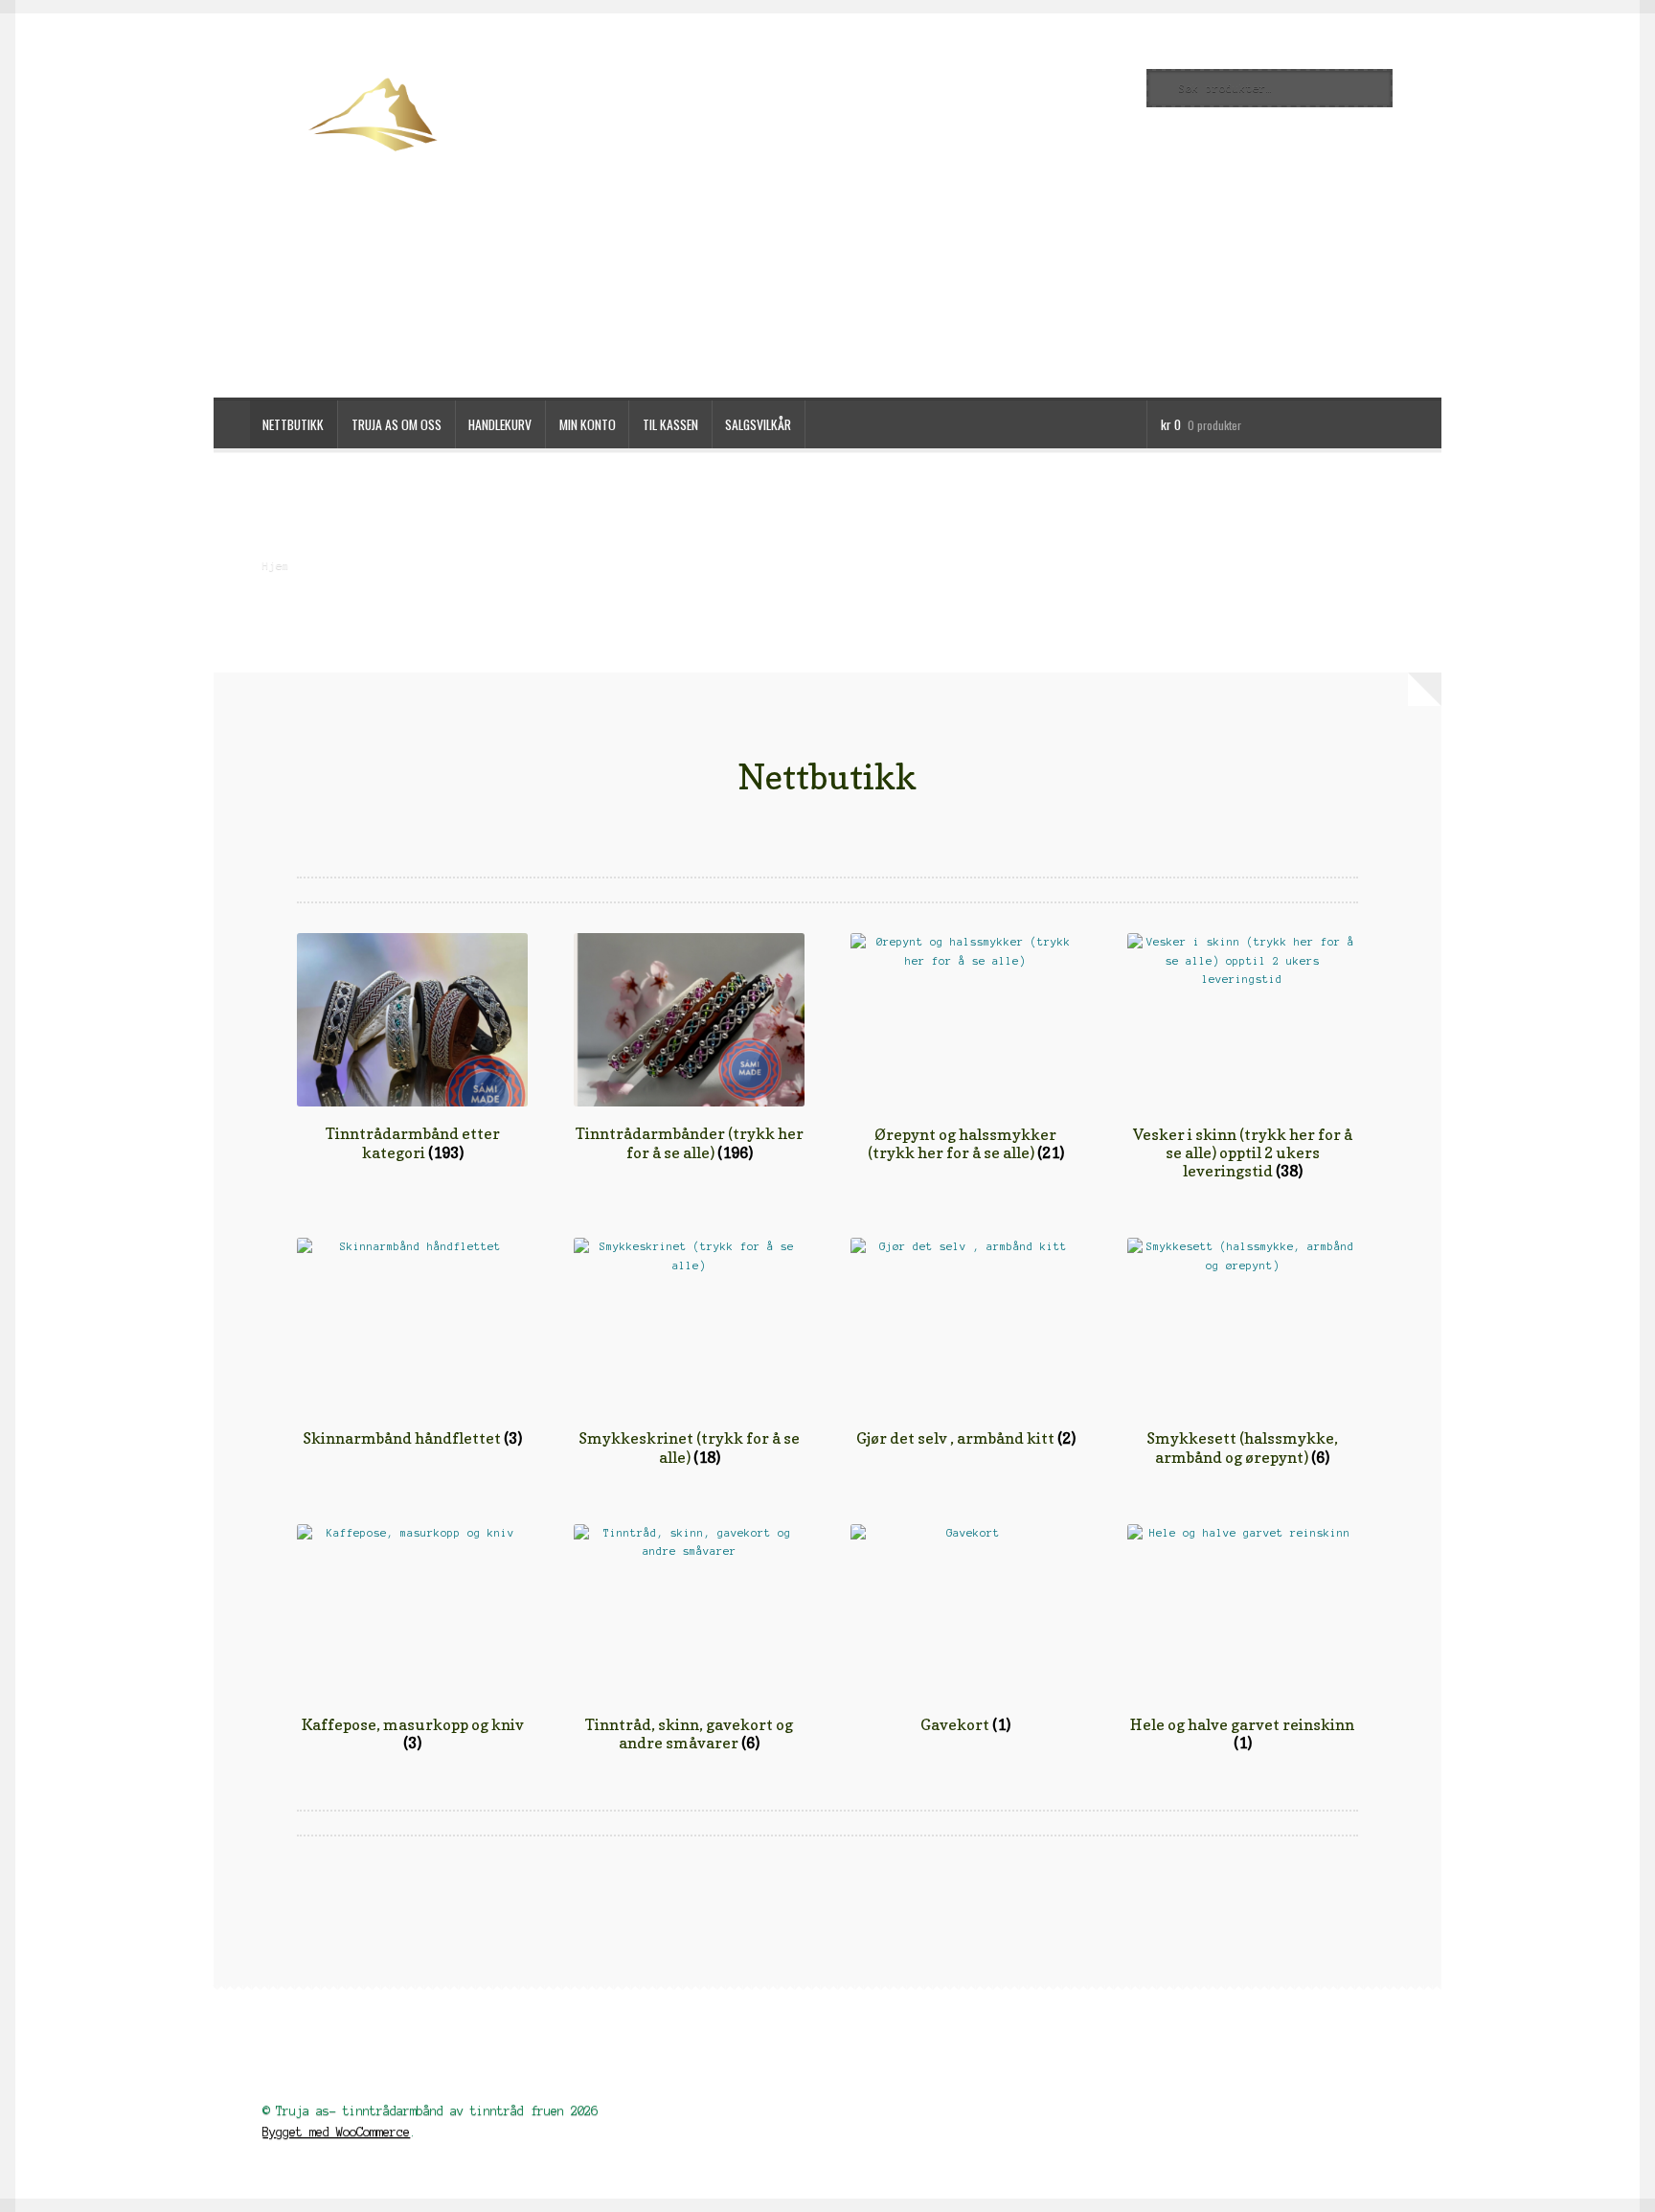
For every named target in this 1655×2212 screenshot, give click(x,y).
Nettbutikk (293, 424)
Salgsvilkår (758, 424)
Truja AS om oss (397, 424)
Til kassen (670, 424)
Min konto (588, 424)
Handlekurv (500, 424)
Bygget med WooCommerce (336, 2132)
